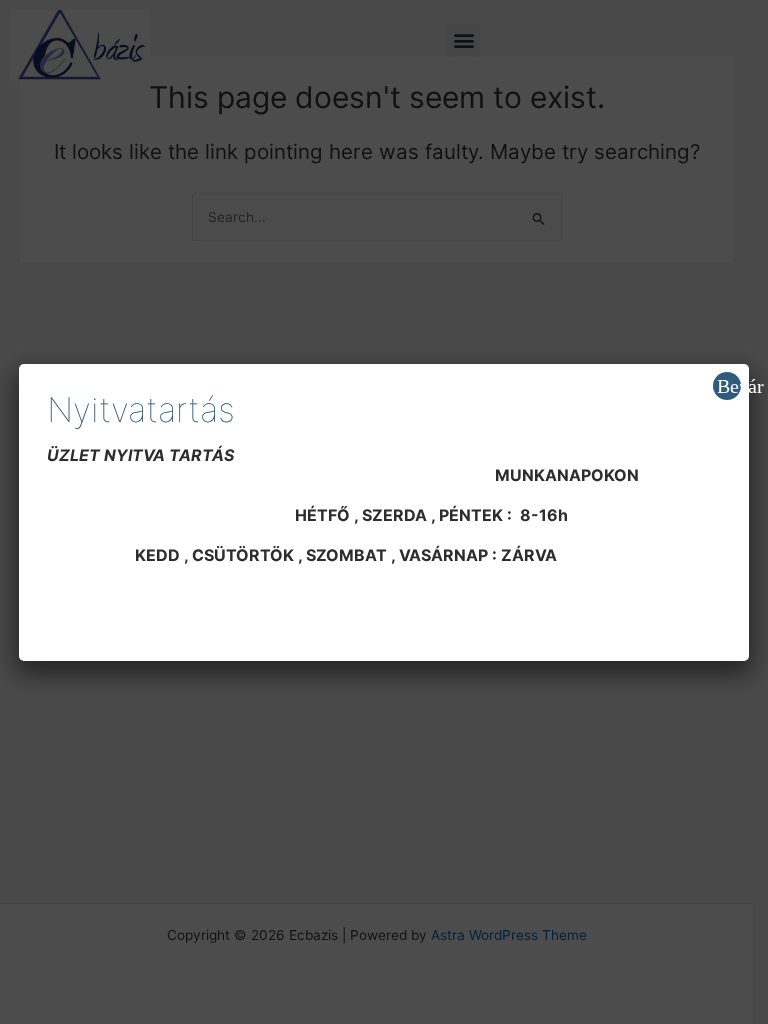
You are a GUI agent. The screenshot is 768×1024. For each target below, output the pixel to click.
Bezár (729, 386)
